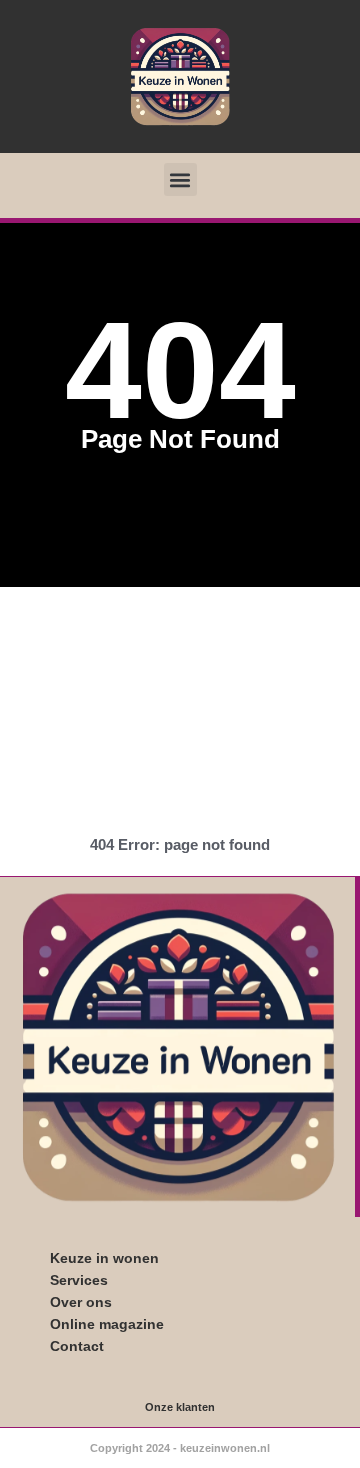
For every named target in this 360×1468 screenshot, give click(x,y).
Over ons (81, 1302)
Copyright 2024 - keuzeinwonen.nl (180, 1448)
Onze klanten (180, 1407)
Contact (77, 1346)
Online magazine (107, 1324)
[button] (180, 179)
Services (79, 1280)
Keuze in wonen (104, 1258)
